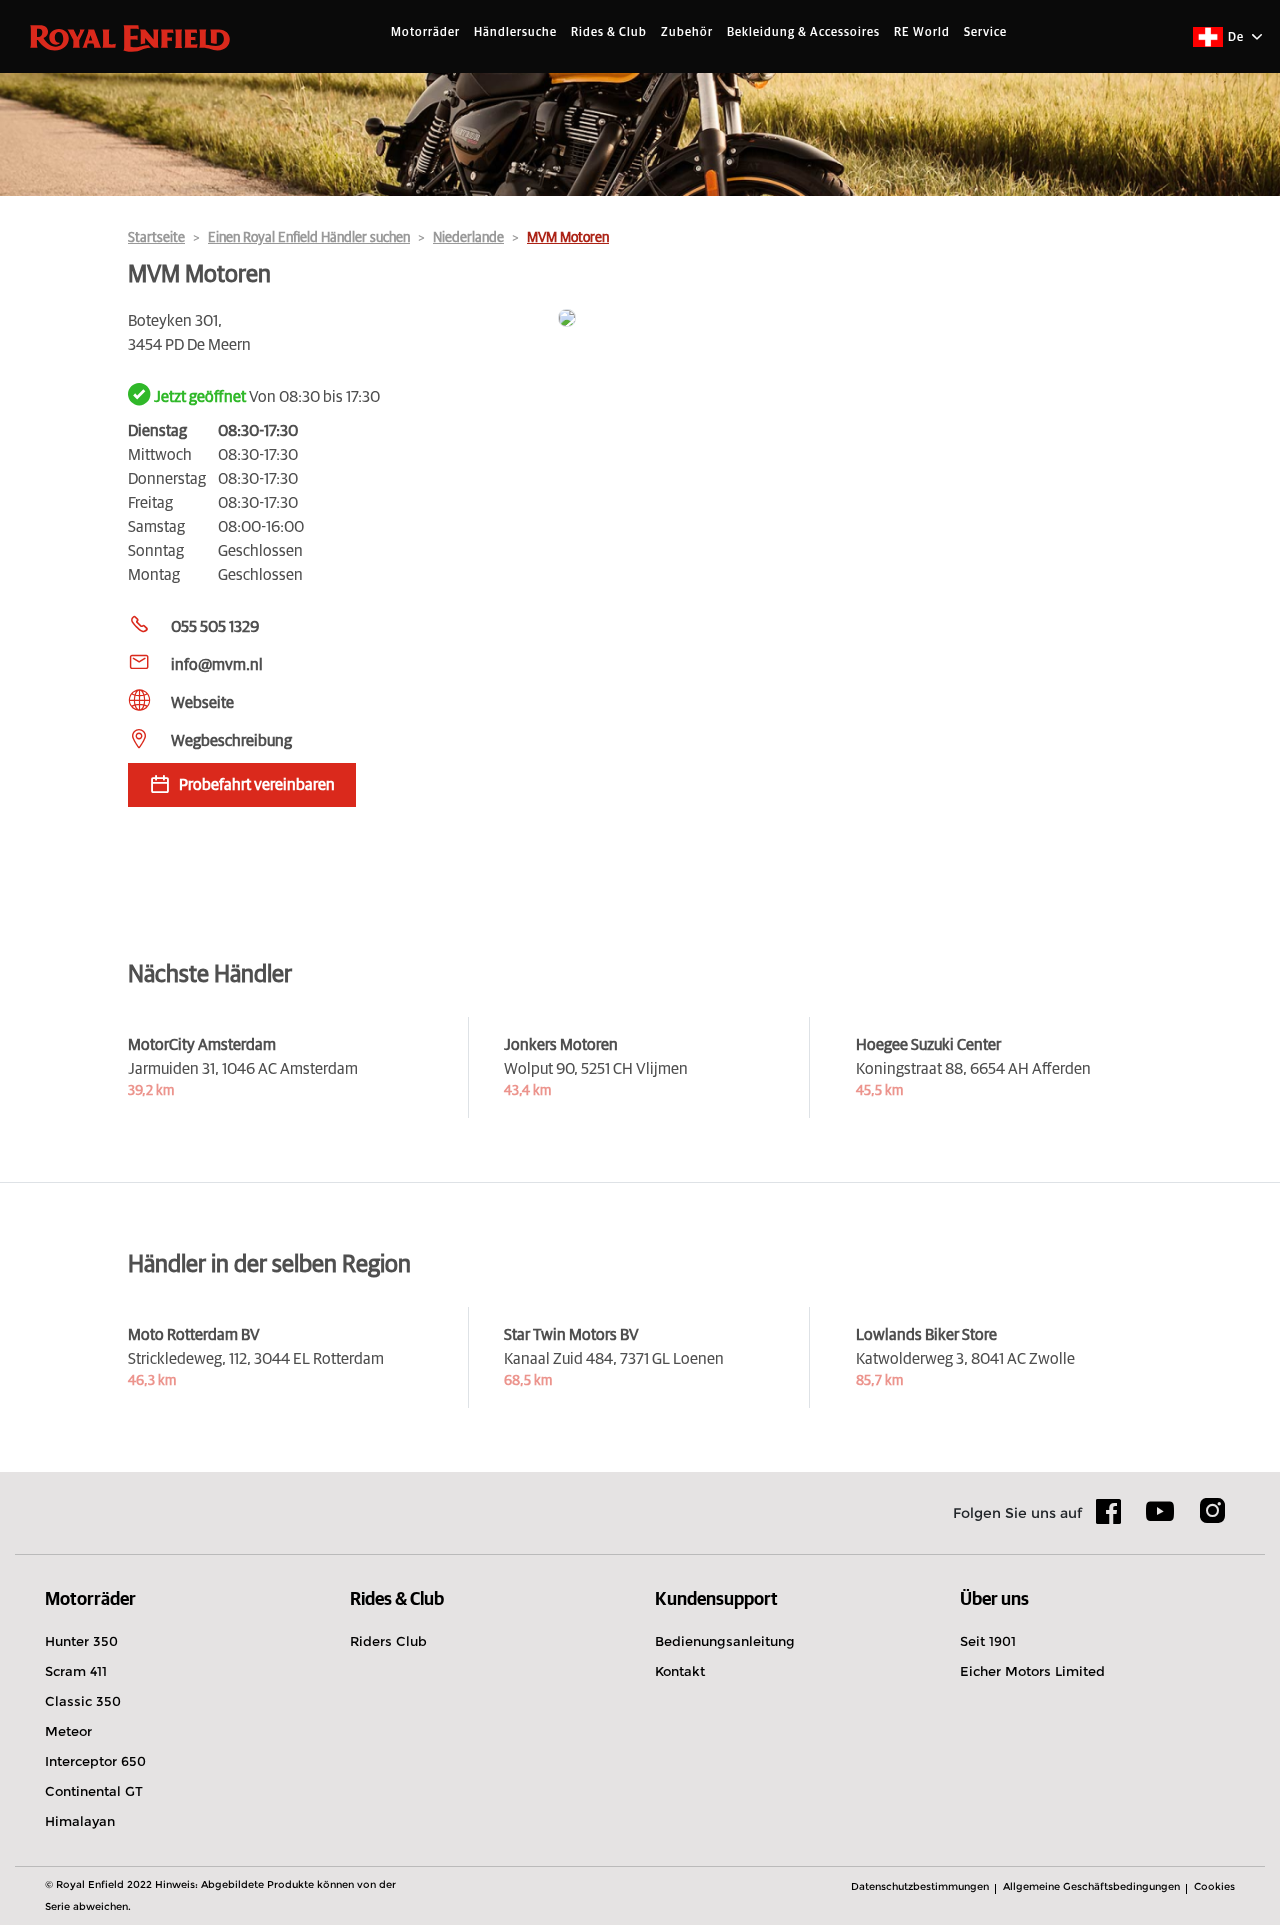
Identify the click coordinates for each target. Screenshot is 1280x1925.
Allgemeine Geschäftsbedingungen (1091, 1886)
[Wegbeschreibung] (855, 319)
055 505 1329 (215, 627)
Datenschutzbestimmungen (920, 1886)
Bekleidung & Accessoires (803, 33)
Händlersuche (515, 33)
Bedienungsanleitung (725, 1641)
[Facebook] (1109, 1518)
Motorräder (425, 33)
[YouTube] (1160, 1520)
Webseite (202, 703)
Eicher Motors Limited (1032, 1671)
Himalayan (80, 1821)
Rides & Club (609, 33)
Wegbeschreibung (231, 741)
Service (985, 33)
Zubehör (687, 33)
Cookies (1214, 1886)
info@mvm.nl (217, 665)
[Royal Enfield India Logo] (130, 37)
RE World (922, 33)
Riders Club (388, 1641)
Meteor (68, 1731)
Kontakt (680, 1671)
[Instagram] (1212, 1518)
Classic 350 (83, 1701)
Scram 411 (76, 1671)
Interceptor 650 (95, 1761)
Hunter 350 (81, 1641)
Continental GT (94, 1791)
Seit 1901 (988, 1641)
